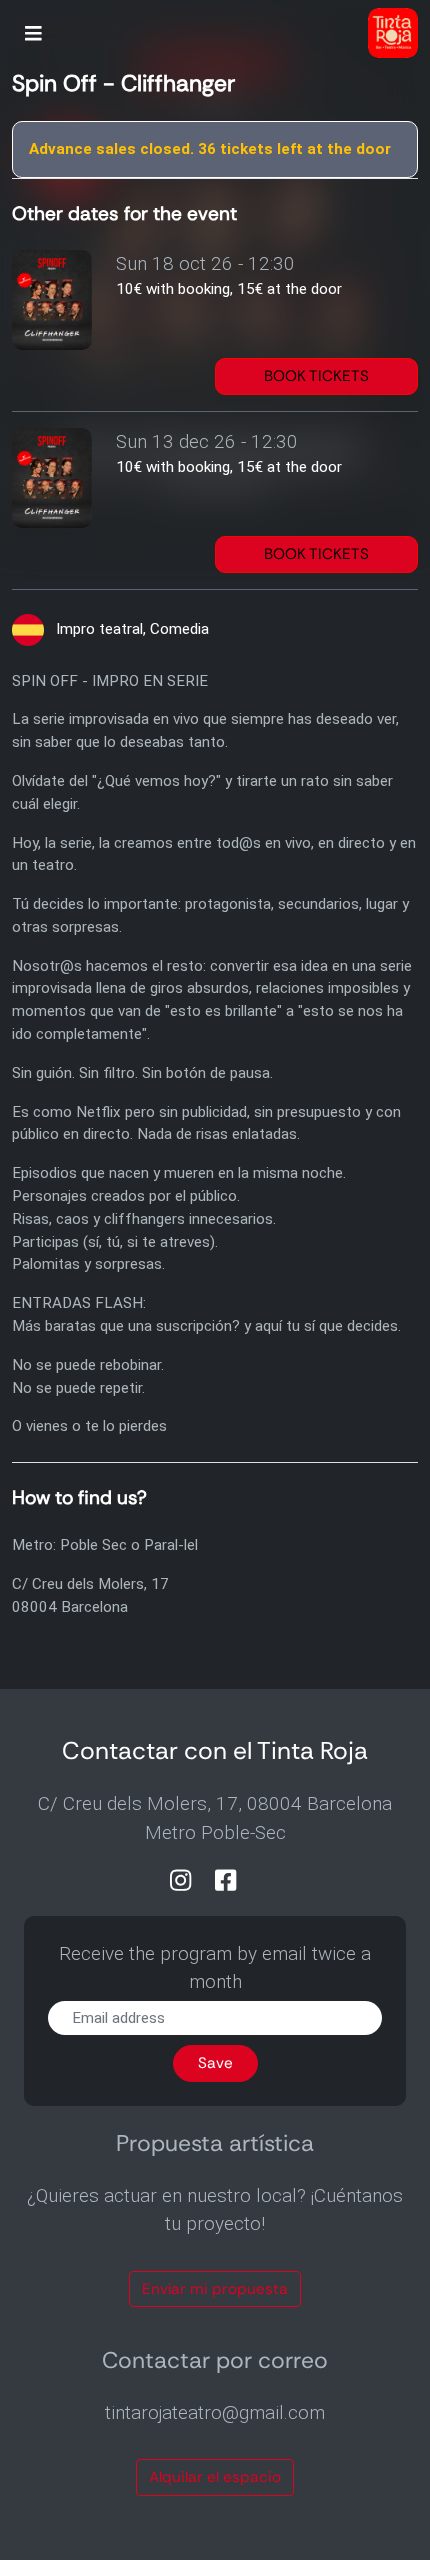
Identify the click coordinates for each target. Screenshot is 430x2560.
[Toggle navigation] (33, 36)
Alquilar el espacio (215, 2477)
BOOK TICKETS (316, 376)
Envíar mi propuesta (215, 2289)
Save (215, 2063)
